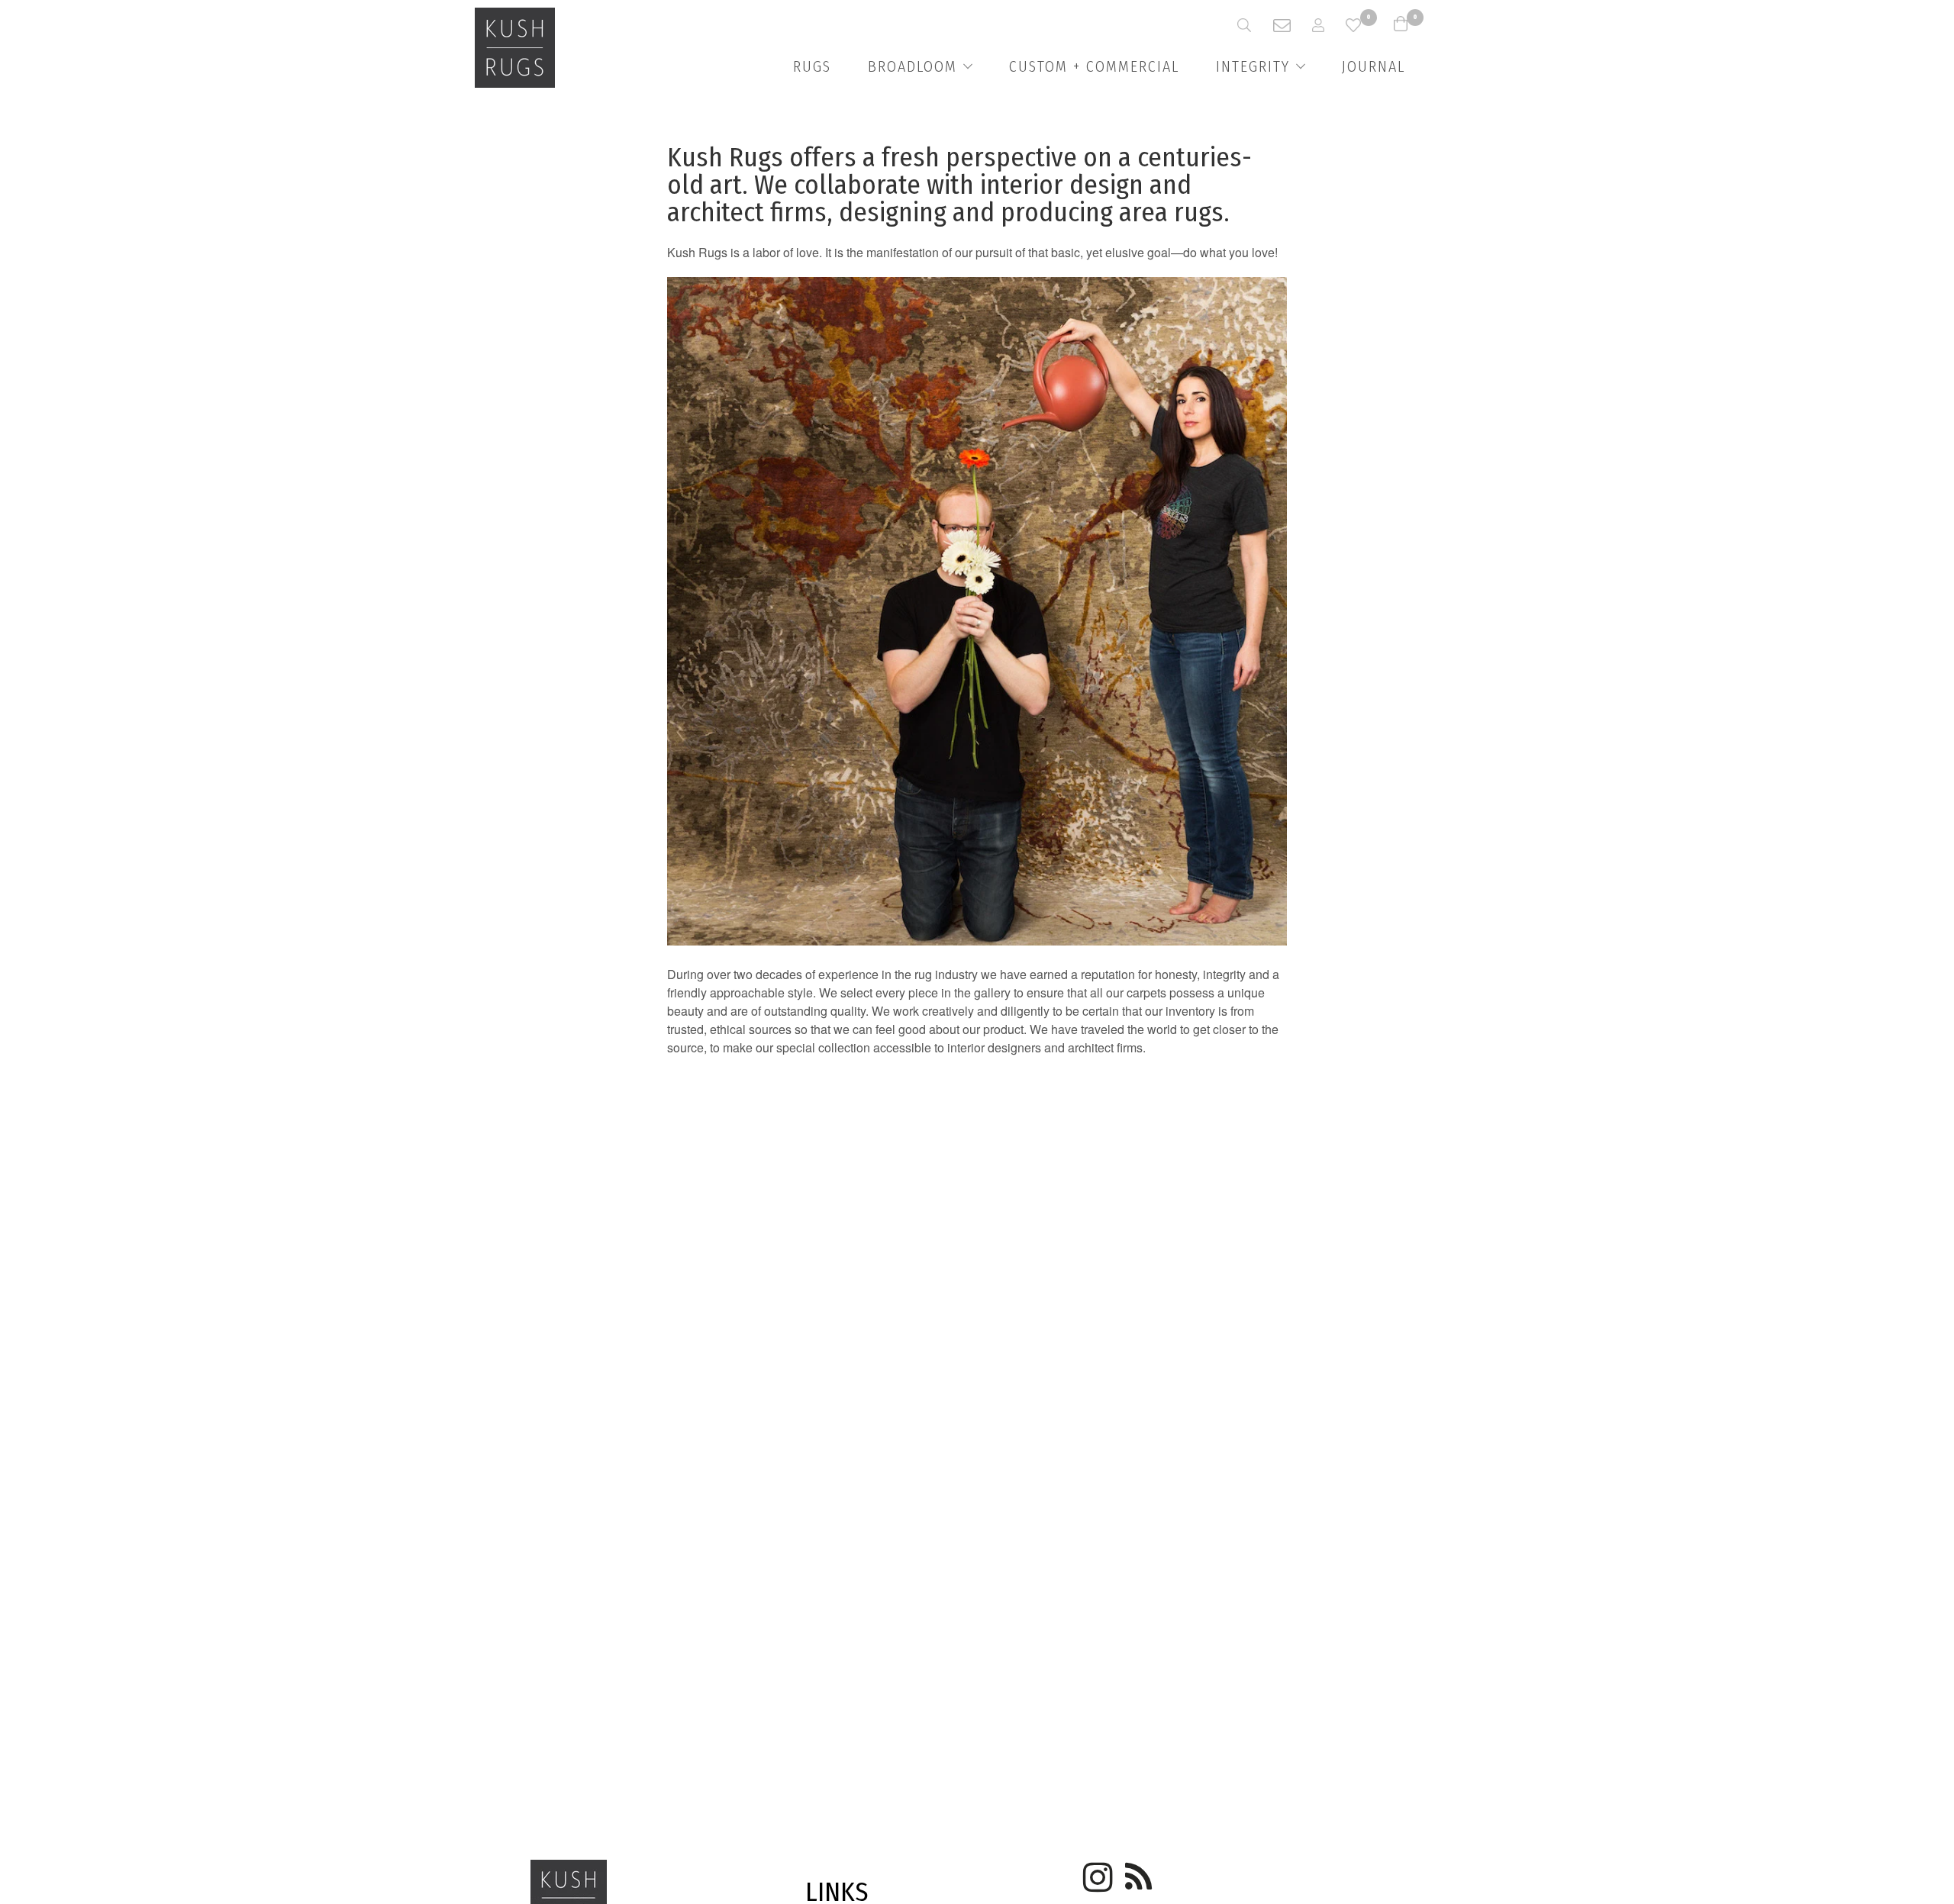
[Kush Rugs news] (1137, 1872)
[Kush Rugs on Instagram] (1095, 1872)
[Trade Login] (1329, 25)
